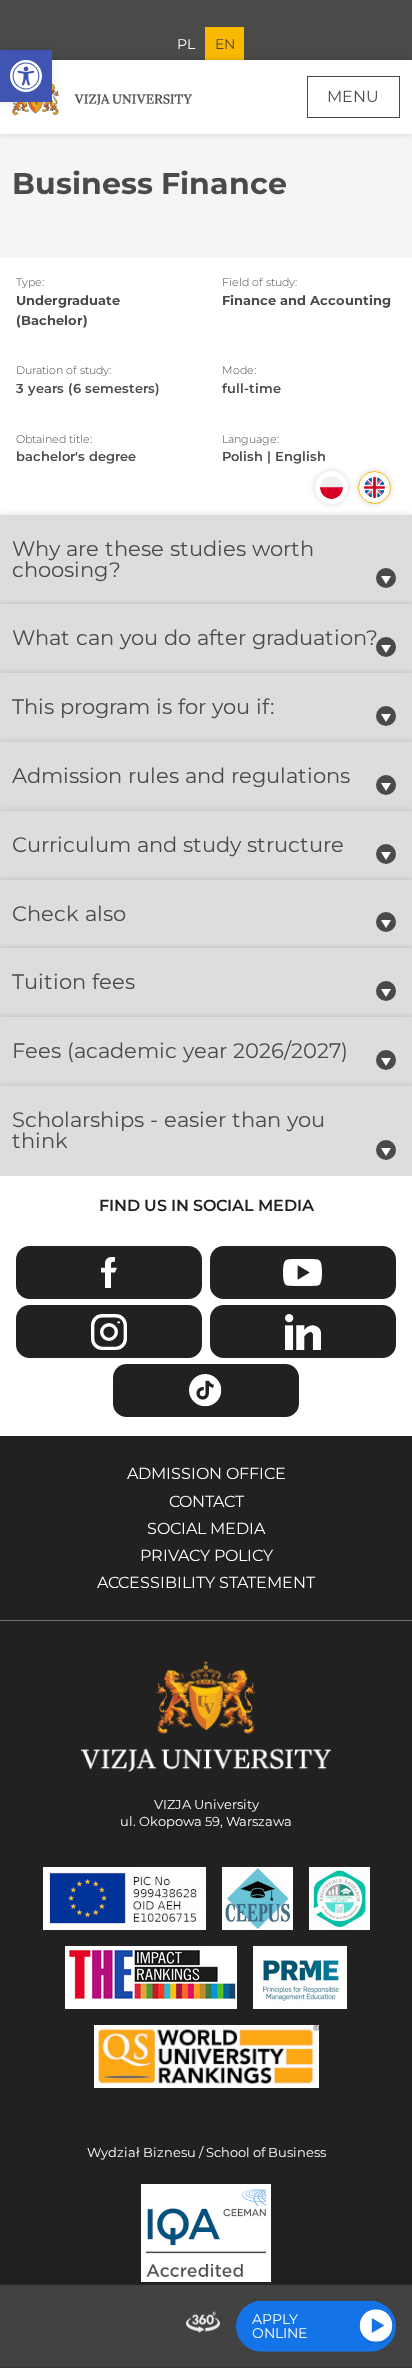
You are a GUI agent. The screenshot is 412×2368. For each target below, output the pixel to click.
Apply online (279, 2326)
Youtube (303, 1272)
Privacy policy (206, 1555)
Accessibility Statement (206, 1582)
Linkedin (303, 1331)
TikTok (206, 1390)
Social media (206, 1528)
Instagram (109, 1331)
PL (186, 44)
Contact (206, 1501)
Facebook (109, 1272)
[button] (26, 76)
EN (225, 44)
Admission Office (206, 1473)
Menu (353, 96)
